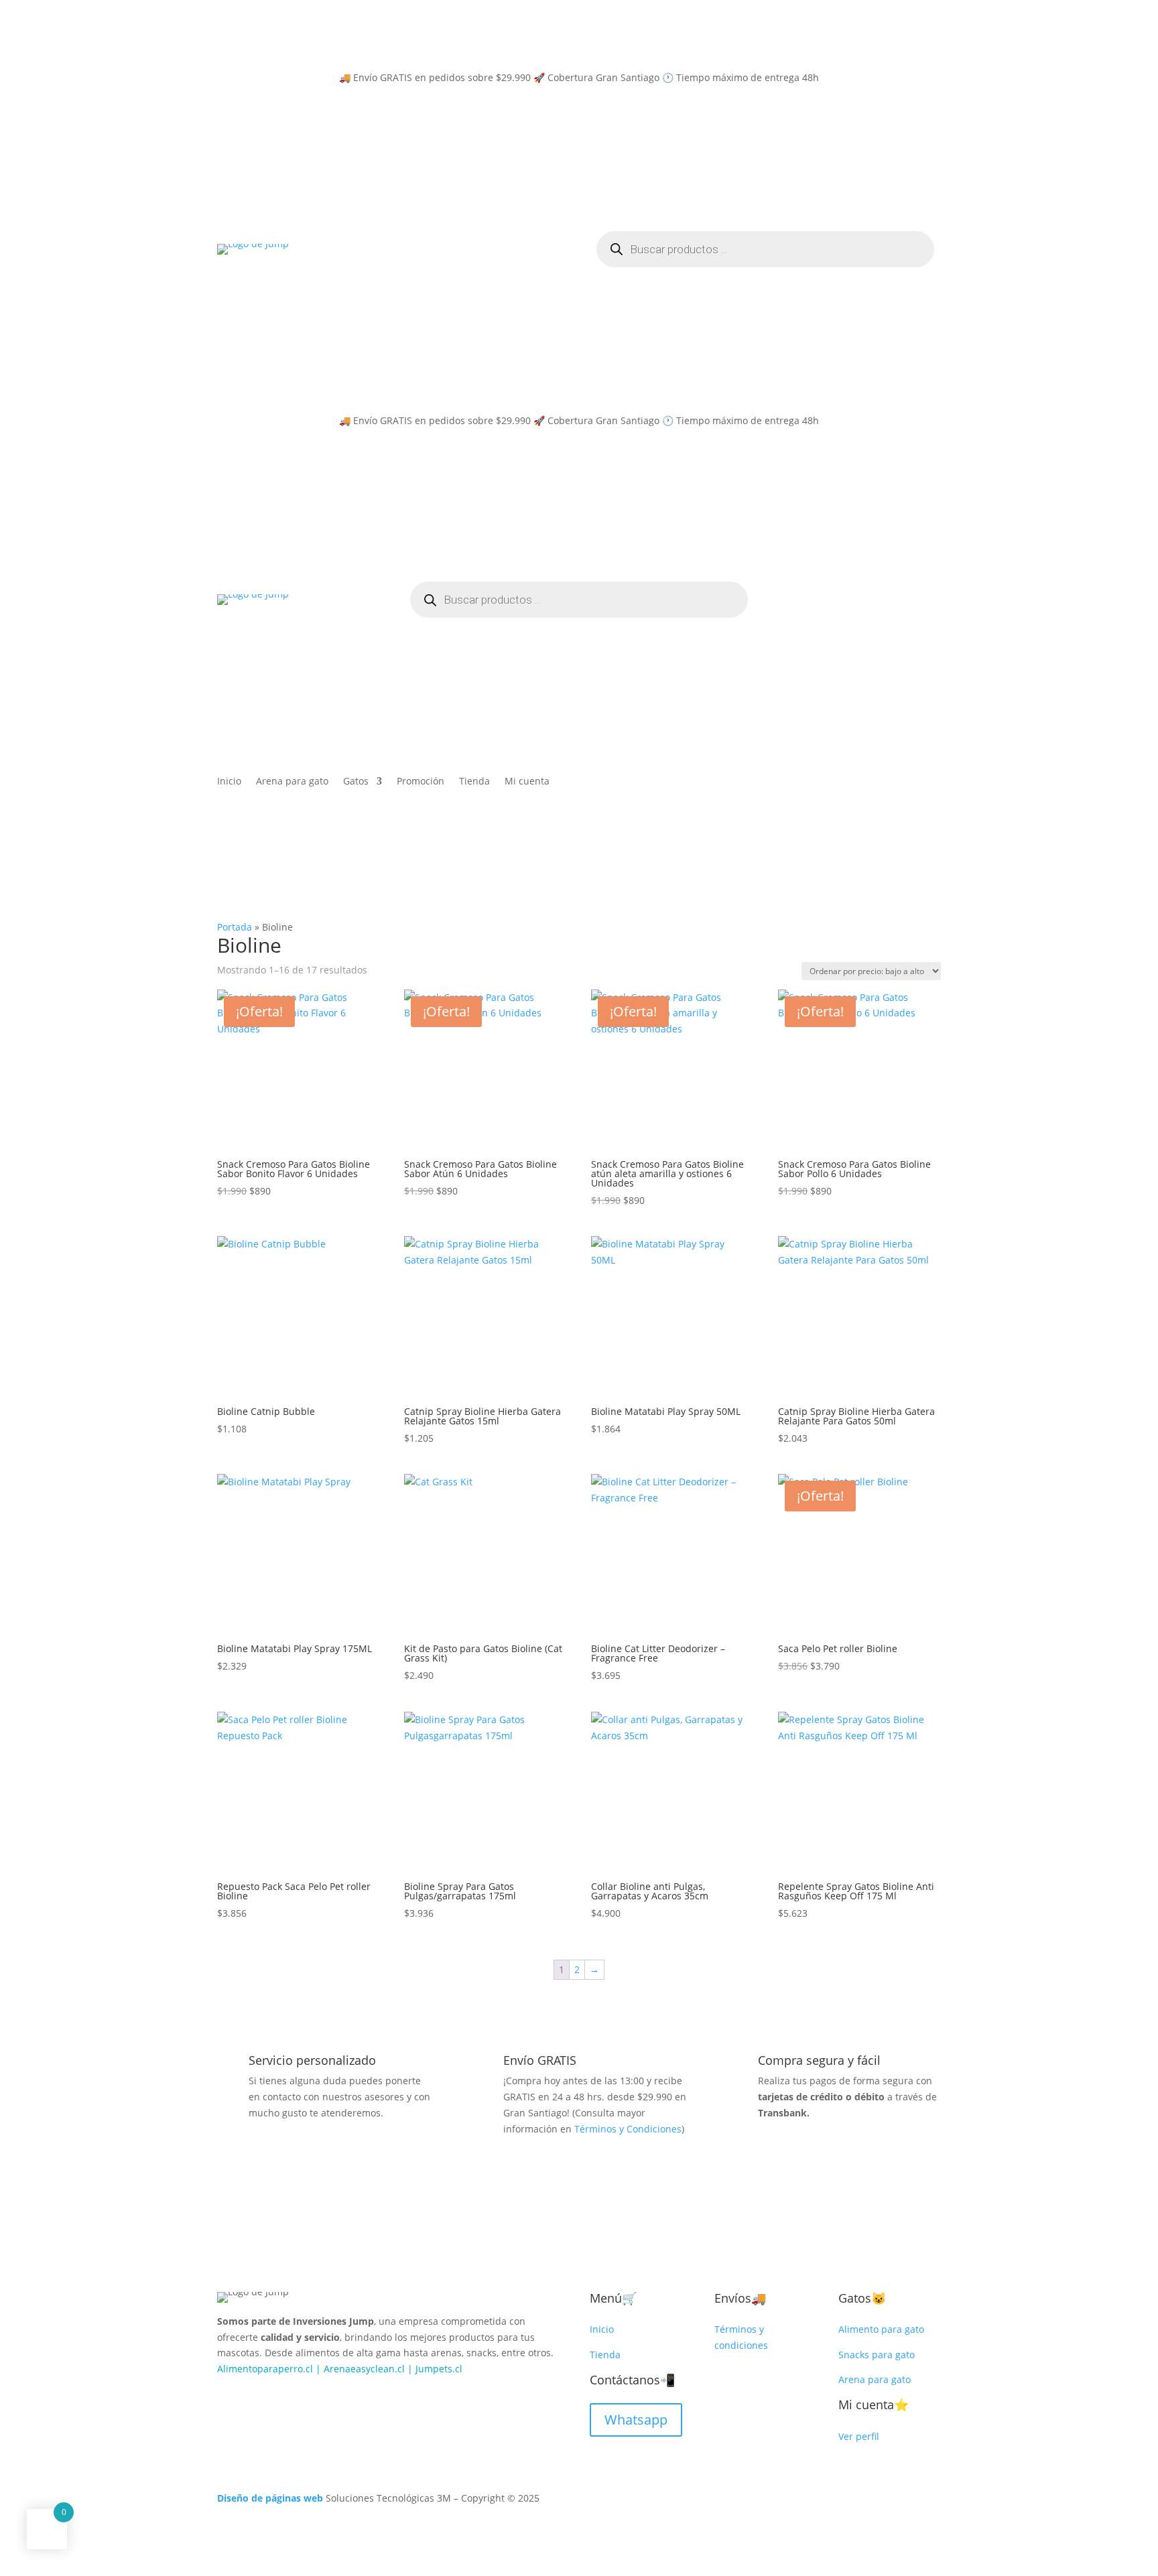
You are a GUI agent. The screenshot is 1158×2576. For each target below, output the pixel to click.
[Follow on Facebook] (228, 2398)
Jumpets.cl (439, 2369)
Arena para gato (292, 782)
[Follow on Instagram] (255, 2398)
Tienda (474, 782)
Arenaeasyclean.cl (364, 2369)
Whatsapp (636, 2420)
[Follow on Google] (281, 2398)
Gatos (356, 782)
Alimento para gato (881, 2329)
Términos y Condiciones (628, 2129)
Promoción (421, 782)
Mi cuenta (527, 782)
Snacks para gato (877, 2355)
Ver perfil (859, 2436)
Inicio (229, 782)
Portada (235, 927)
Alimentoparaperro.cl (265, 2369)
